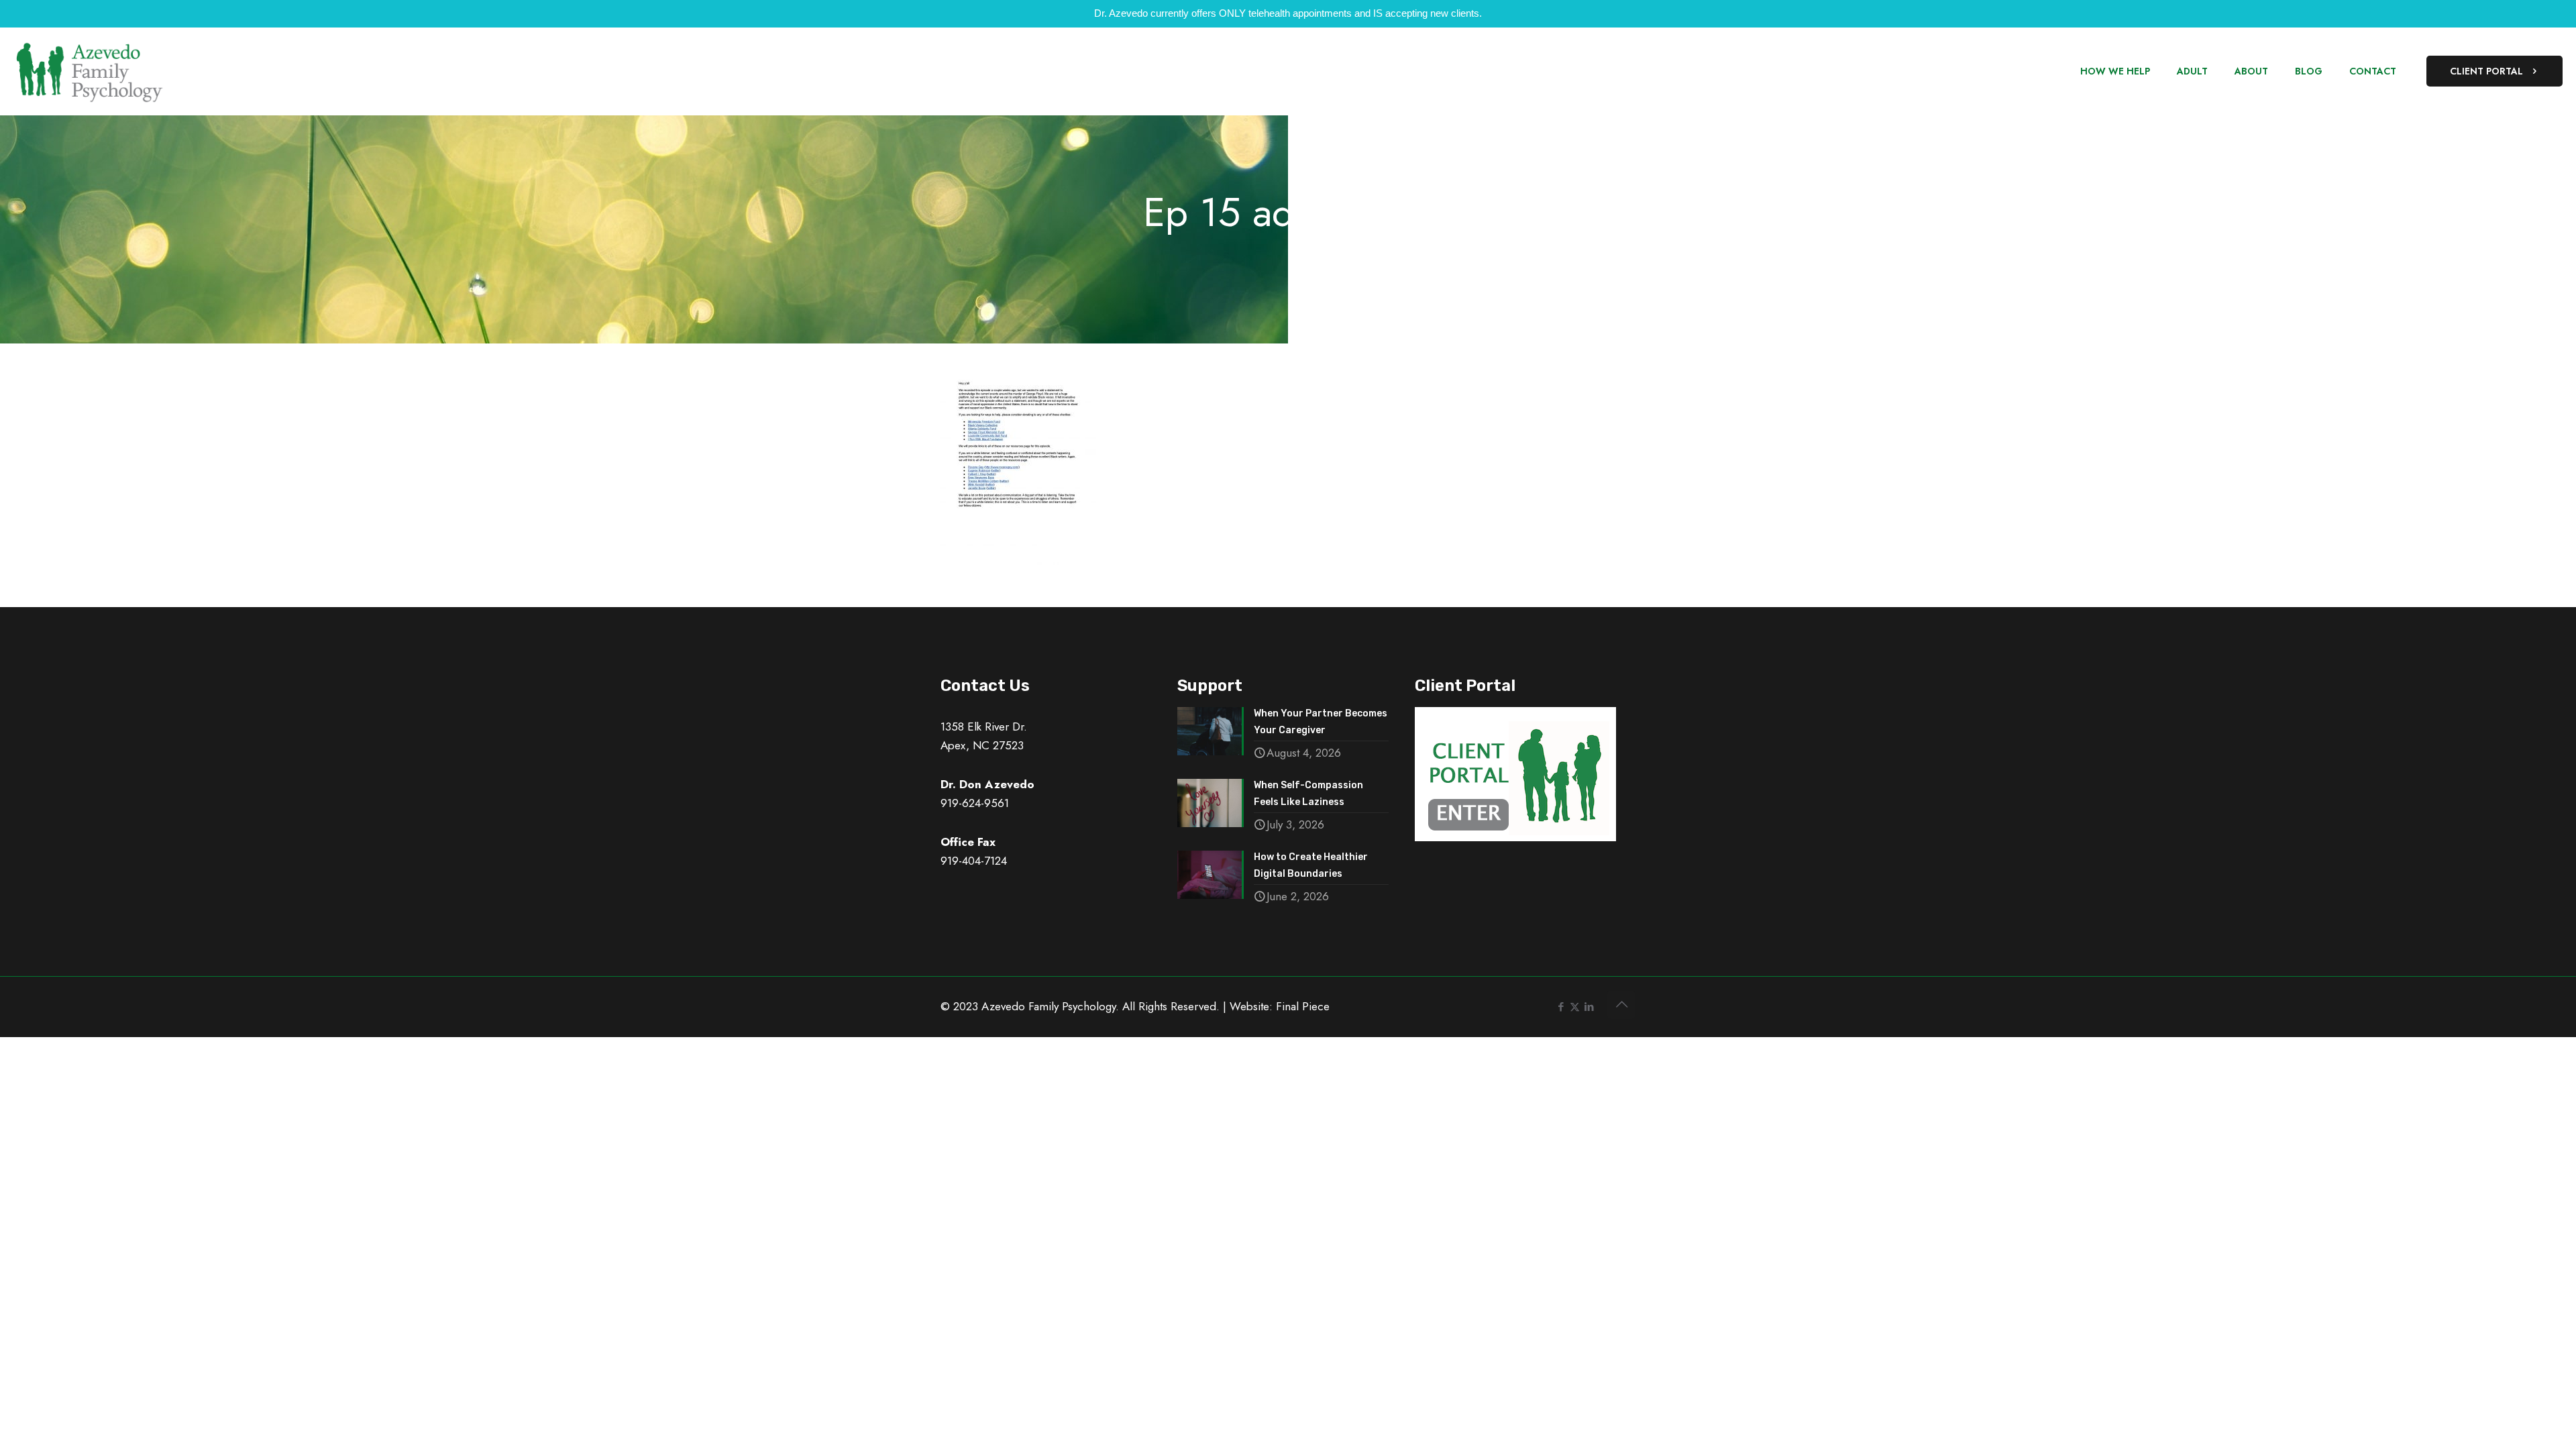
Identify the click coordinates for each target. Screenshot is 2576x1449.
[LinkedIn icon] (1589, 1007)
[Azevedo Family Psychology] (89, 71)
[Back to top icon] (1621, 1005)
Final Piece (1303, 1006)
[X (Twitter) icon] (1575, 1007)
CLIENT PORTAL (2486, 71)
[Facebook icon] (1561, 1007)
